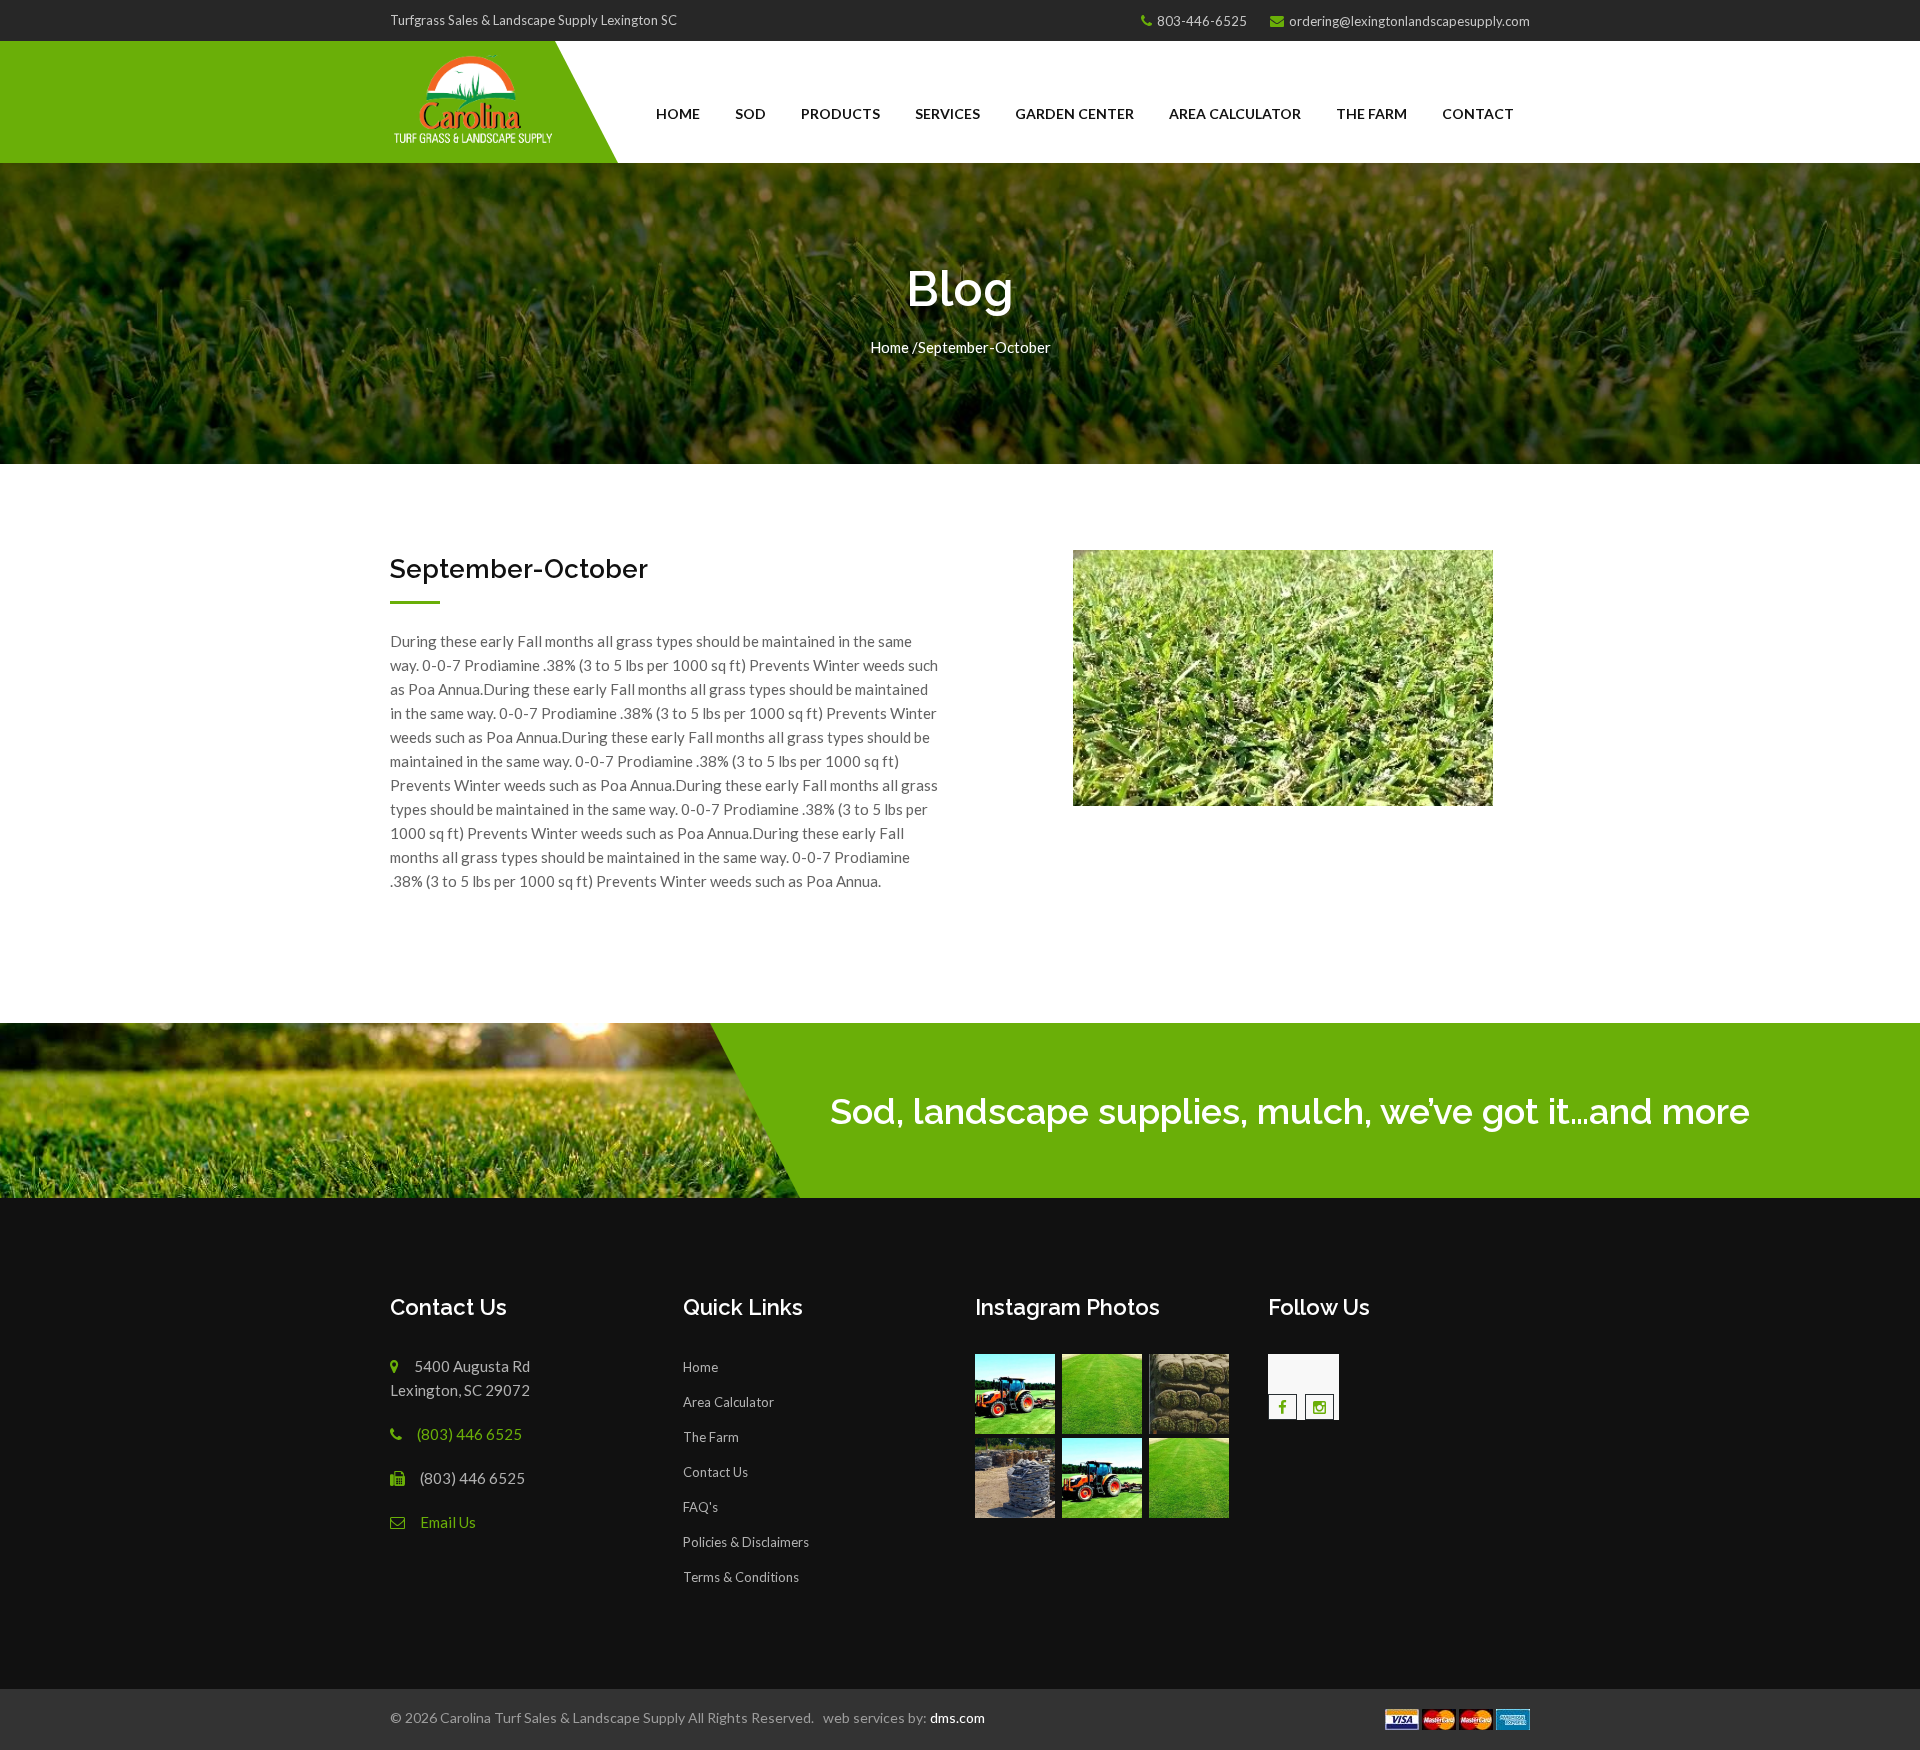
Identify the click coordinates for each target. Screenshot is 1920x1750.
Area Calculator (1235, 113)
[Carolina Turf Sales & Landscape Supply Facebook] (1282, 1407)
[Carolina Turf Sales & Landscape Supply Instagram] (1017, 1394)
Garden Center (1074, 113)
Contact (1478, 113)
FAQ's (700, 1507)
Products (840, 113)
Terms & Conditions (741, 1577)
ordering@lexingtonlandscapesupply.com (1409, 21)
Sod (750, 113)
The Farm (1371, 113)
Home (678, 113)
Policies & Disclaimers (746, 1542)
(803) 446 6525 (469, 1434)
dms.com (956, 1717)
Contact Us (715, 1472)
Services (947, 113)
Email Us (448, 1522)
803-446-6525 (1202, 21)
